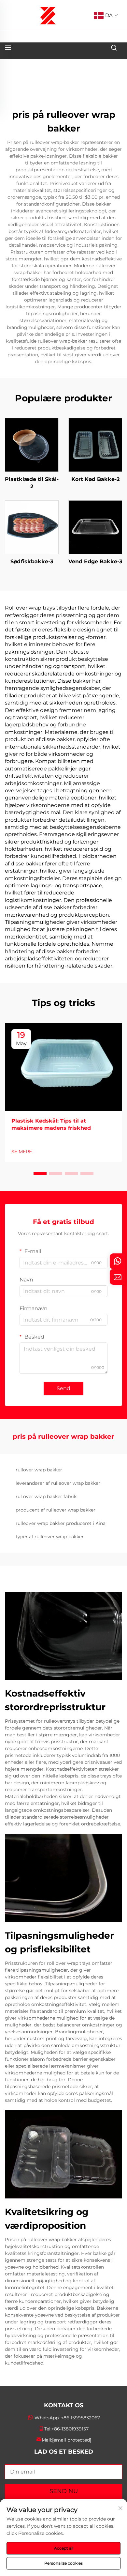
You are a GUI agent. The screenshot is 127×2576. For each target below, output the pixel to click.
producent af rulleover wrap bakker (56, 1510)
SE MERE (22, 1152)
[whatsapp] (118, 1261)
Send (63, 1388)
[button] (40, 1173)
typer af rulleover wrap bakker (50, 1537)
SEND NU (64, 2491)
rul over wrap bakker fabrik (46, 1497)
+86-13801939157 (70, 2429)
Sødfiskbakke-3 (32, 561)
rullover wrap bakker (39, 1470)
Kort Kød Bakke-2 (95, 479)
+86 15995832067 (80, 2418)
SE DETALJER (32, 445)
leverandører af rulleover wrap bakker (58, 1483)
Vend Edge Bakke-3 (95, 561)
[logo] (48, 15)
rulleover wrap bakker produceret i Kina (61, 1523)
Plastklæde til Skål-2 (32, 483)
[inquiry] (118, 1277)
